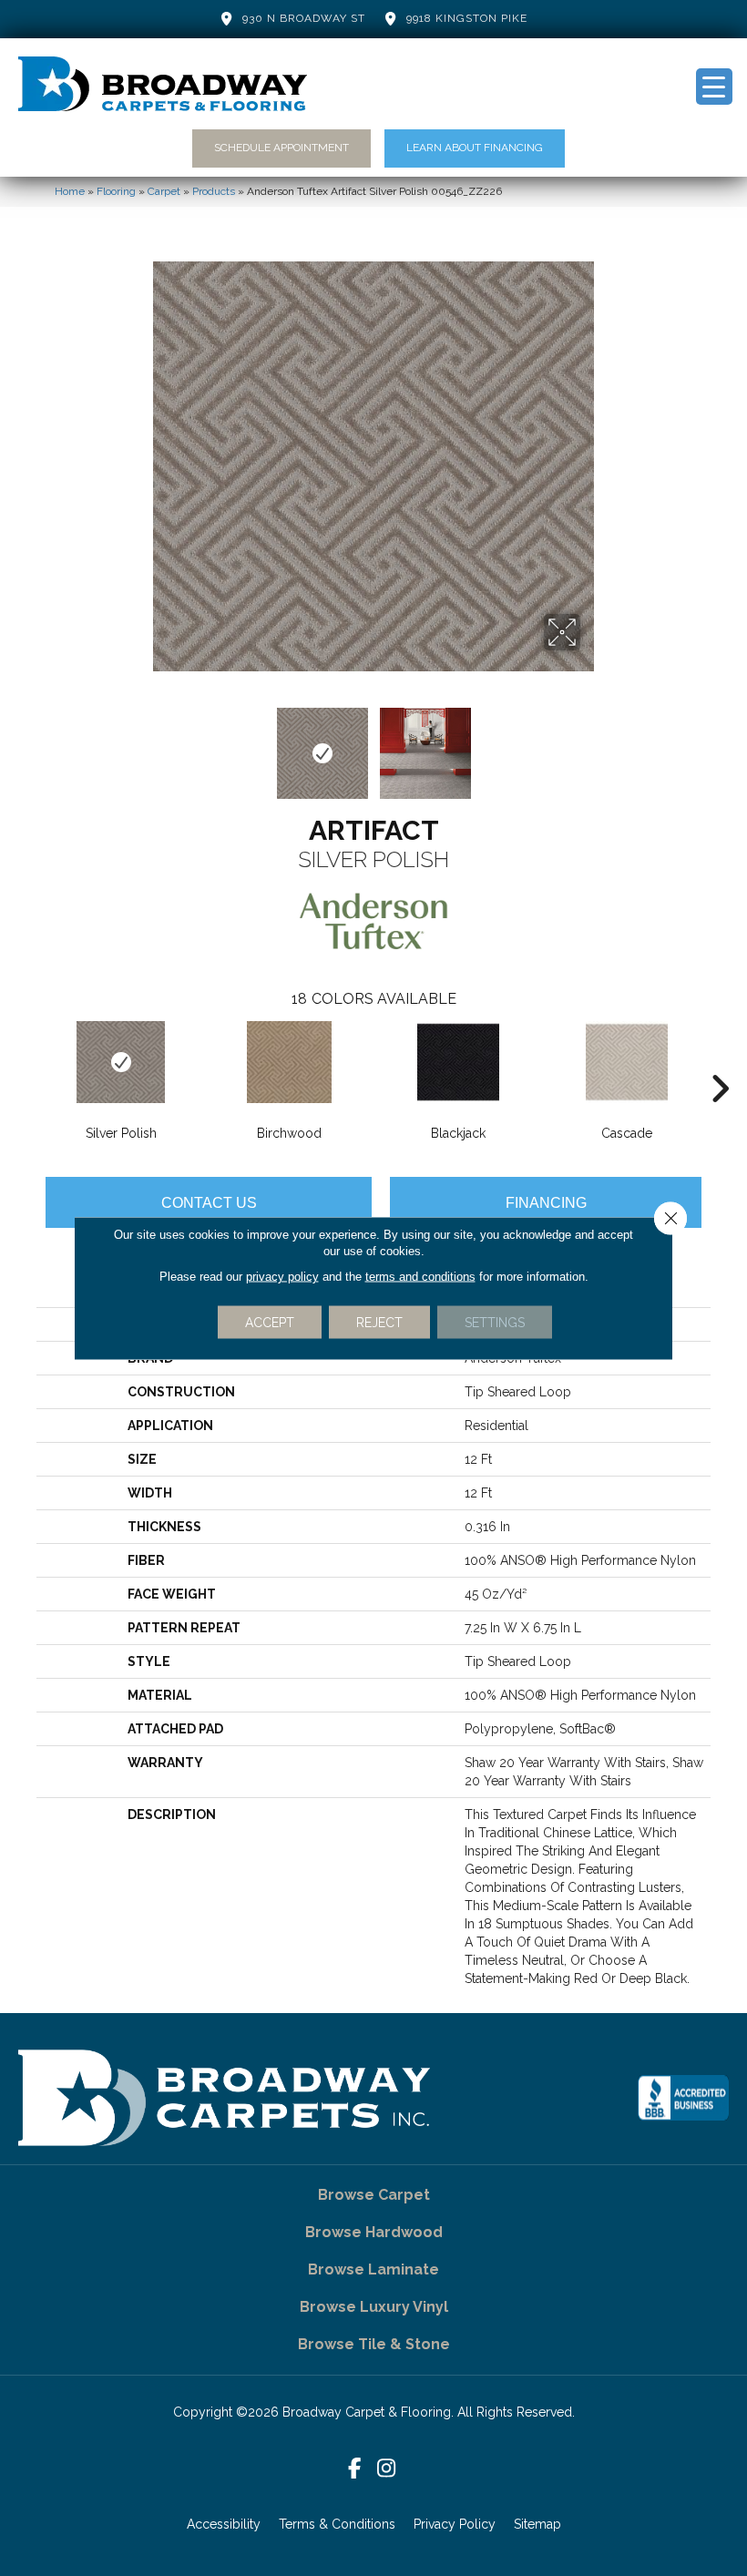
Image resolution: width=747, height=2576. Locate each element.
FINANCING (546, 1203)
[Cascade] (626, 1062)
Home (70, 191)
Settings (495, 1323)
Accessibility (224, 2524)
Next (592, 744)
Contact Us (209, 1203)
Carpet (164, 191)
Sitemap (537, 2524)
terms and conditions (420, 1277)
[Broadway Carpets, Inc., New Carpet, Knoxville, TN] (683, 2098)
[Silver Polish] (121, 1062)
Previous (155, 744)
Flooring (116, 191)
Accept (270, 1323)
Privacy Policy (455, 2524)
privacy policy (282, 1277)
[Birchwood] (289, 1062)
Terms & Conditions (337, 2524)
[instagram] (387, 2469)
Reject (379, 1323)
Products (214, 191)
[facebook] (355, 2469)
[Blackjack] (458, 1062)
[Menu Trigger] (714, 87)
